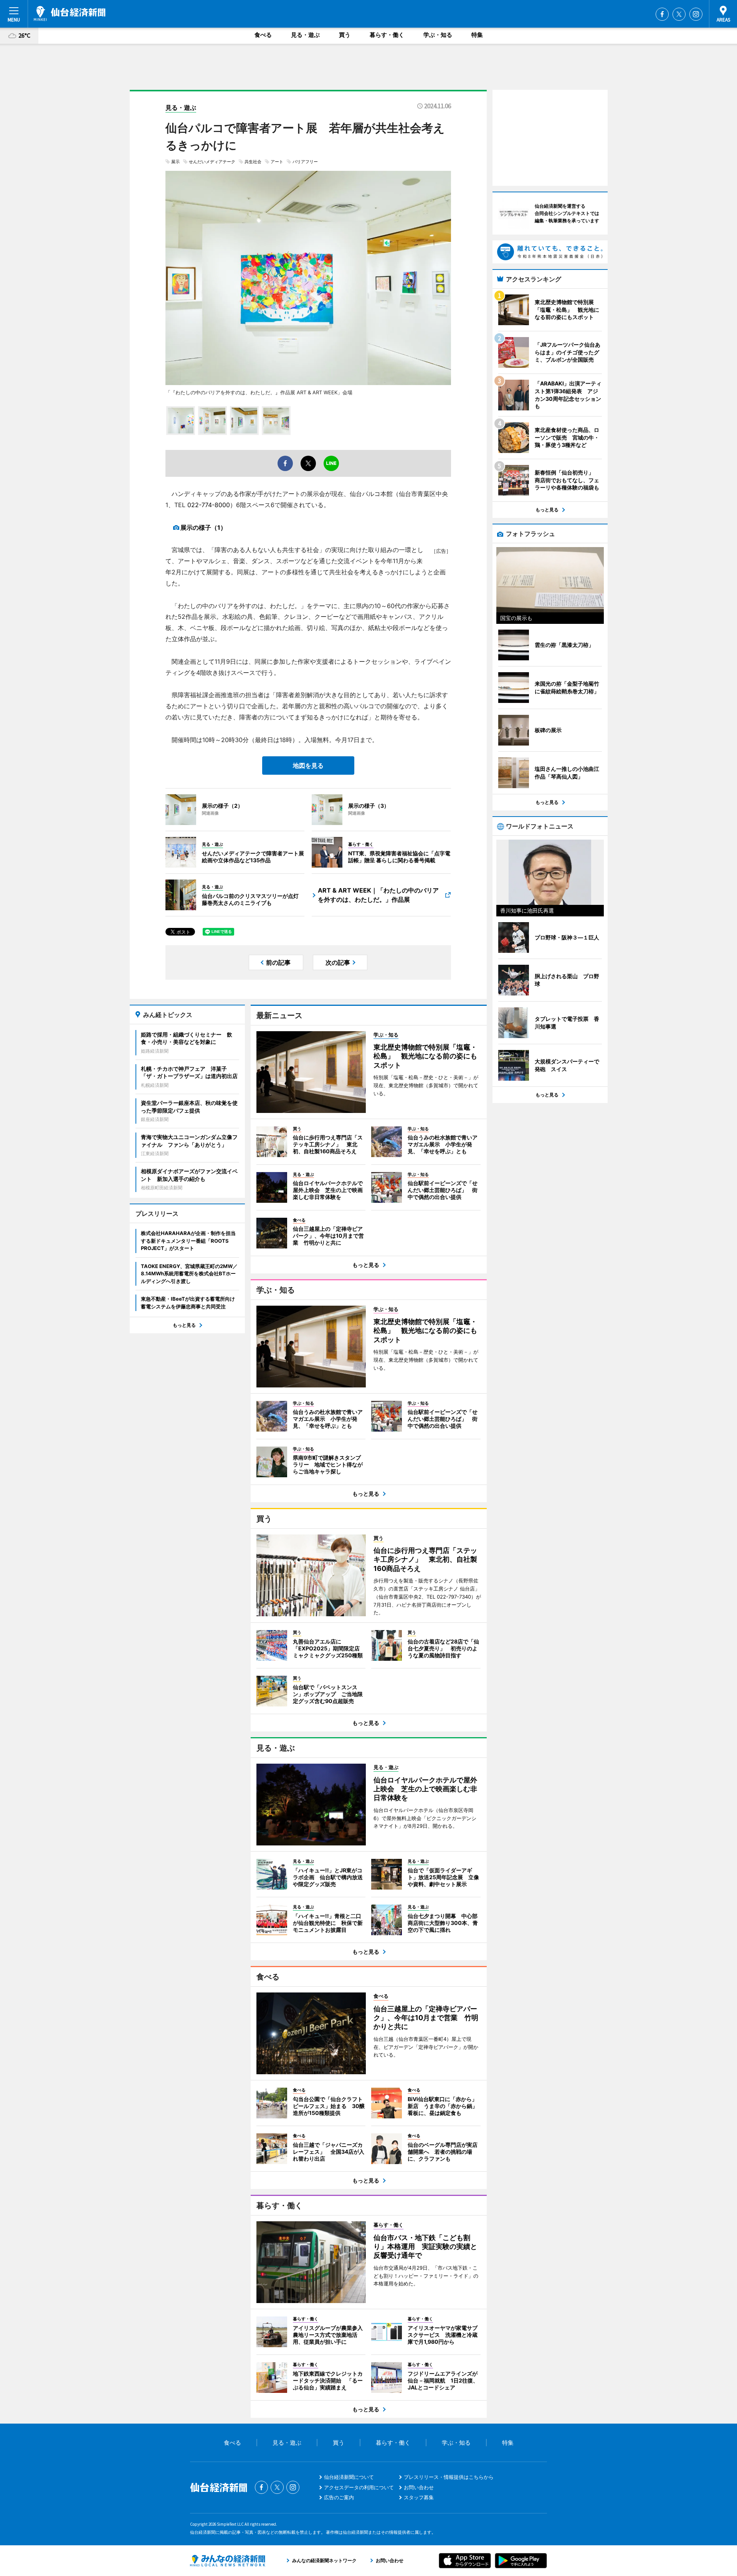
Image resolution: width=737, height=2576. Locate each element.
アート (277, 162)
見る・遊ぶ (305, 35)
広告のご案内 (339, 2497)
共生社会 (253, 162)
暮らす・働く (387, 35)
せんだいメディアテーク (212, 162)
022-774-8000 (209, 505)
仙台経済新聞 (70, 13)
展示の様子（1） (203, 527)
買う (345, 35)
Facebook (662, 14)
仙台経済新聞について (349, 2477)
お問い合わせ (419, 2487)
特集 (477, 35)
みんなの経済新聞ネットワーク (228, 2561)
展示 (175, 162)
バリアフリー (305, 162)
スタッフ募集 (419, 2497)
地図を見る (308, 766)
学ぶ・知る (438, 35)
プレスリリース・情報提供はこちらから (449, 2477)
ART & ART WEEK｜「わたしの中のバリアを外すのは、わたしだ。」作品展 (378, 895)
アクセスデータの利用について (359, 2487)
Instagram (696, 14)
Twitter (679, 14)
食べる (263, 35)
